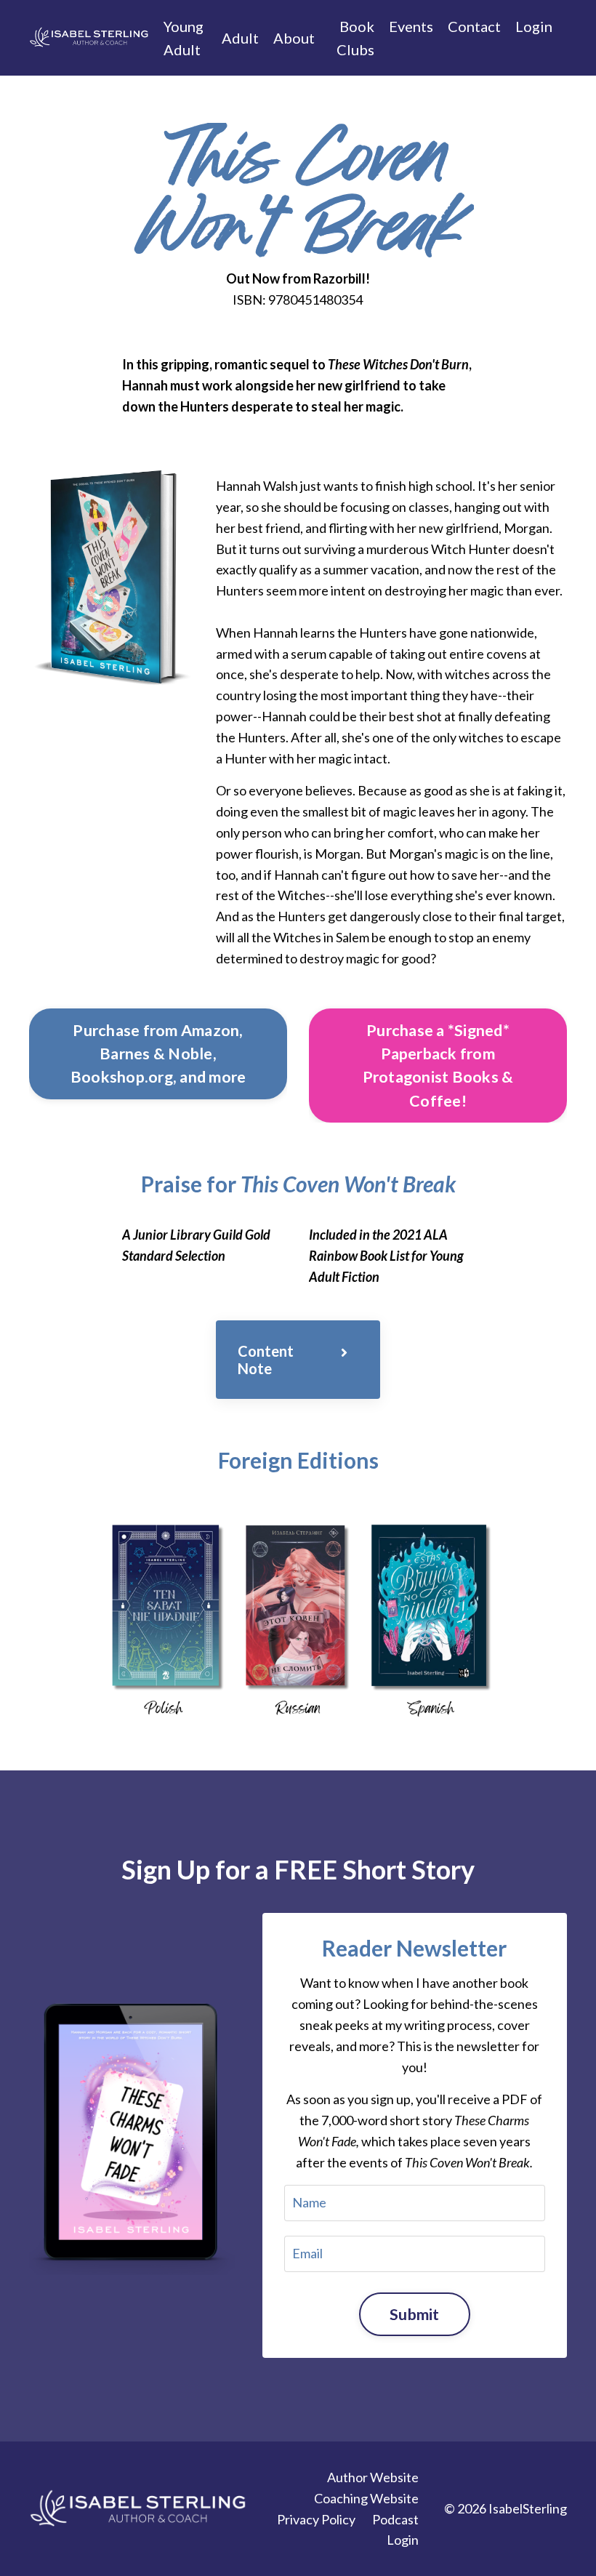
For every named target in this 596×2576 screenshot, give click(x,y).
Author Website (373, 2477)
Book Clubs (355, 38)
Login (534, 26)
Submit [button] (415, 2314)
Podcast (395, 2519)
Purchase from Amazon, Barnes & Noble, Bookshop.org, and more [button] (158, 1054)
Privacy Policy (316, 2519)
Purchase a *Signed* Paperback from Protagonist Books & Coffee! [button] (438, 1066)
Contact (474, 26)
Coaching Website (366, 2498)
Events (411, 26)
